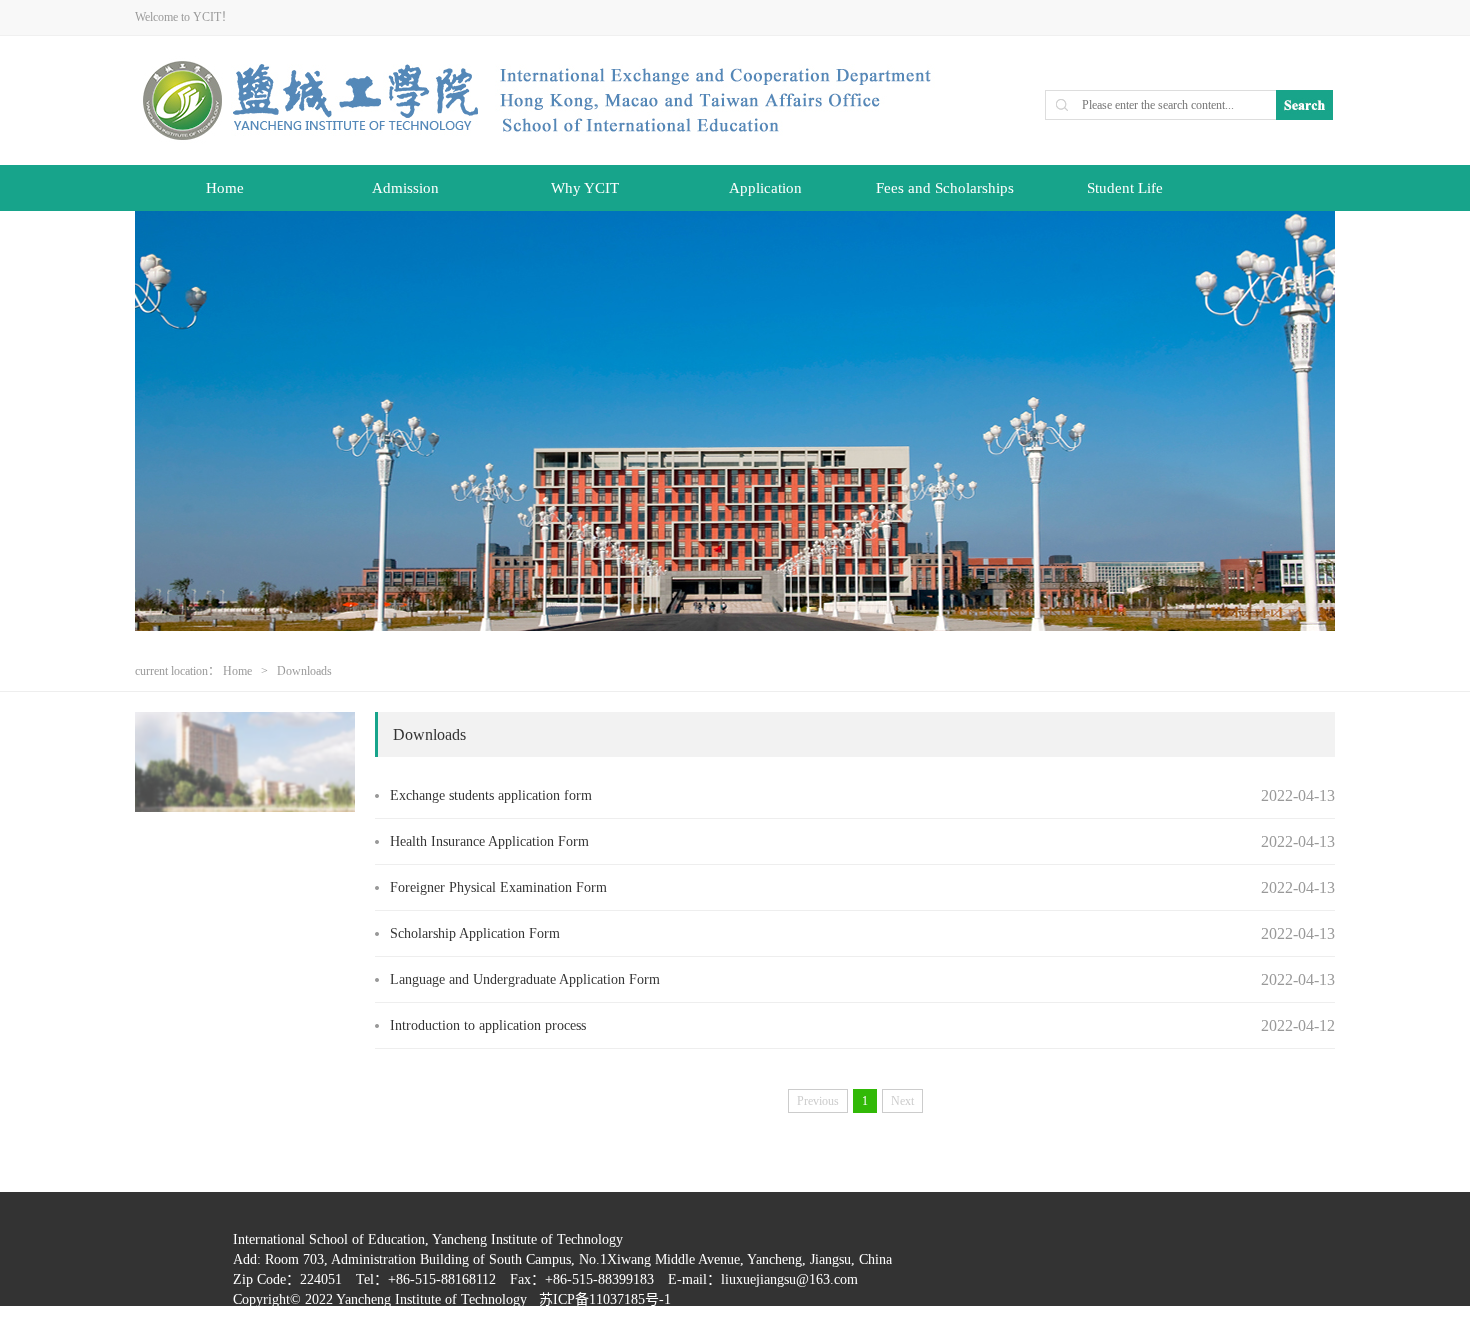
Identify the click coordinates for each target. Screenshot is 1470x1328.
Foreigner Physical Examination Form (498, 887)
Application (765, 188)
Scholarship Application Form (475, 933)
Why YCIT (585, 188)
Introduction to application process (488, 1025)
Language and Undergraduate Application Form (525, 979)
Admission (405, 188)
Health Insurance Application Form (489, 841)
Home (225, 188)
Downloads (304, 671)
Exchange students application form (491, 795)
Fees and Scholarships (945, 188)
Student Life (1125, 188)
